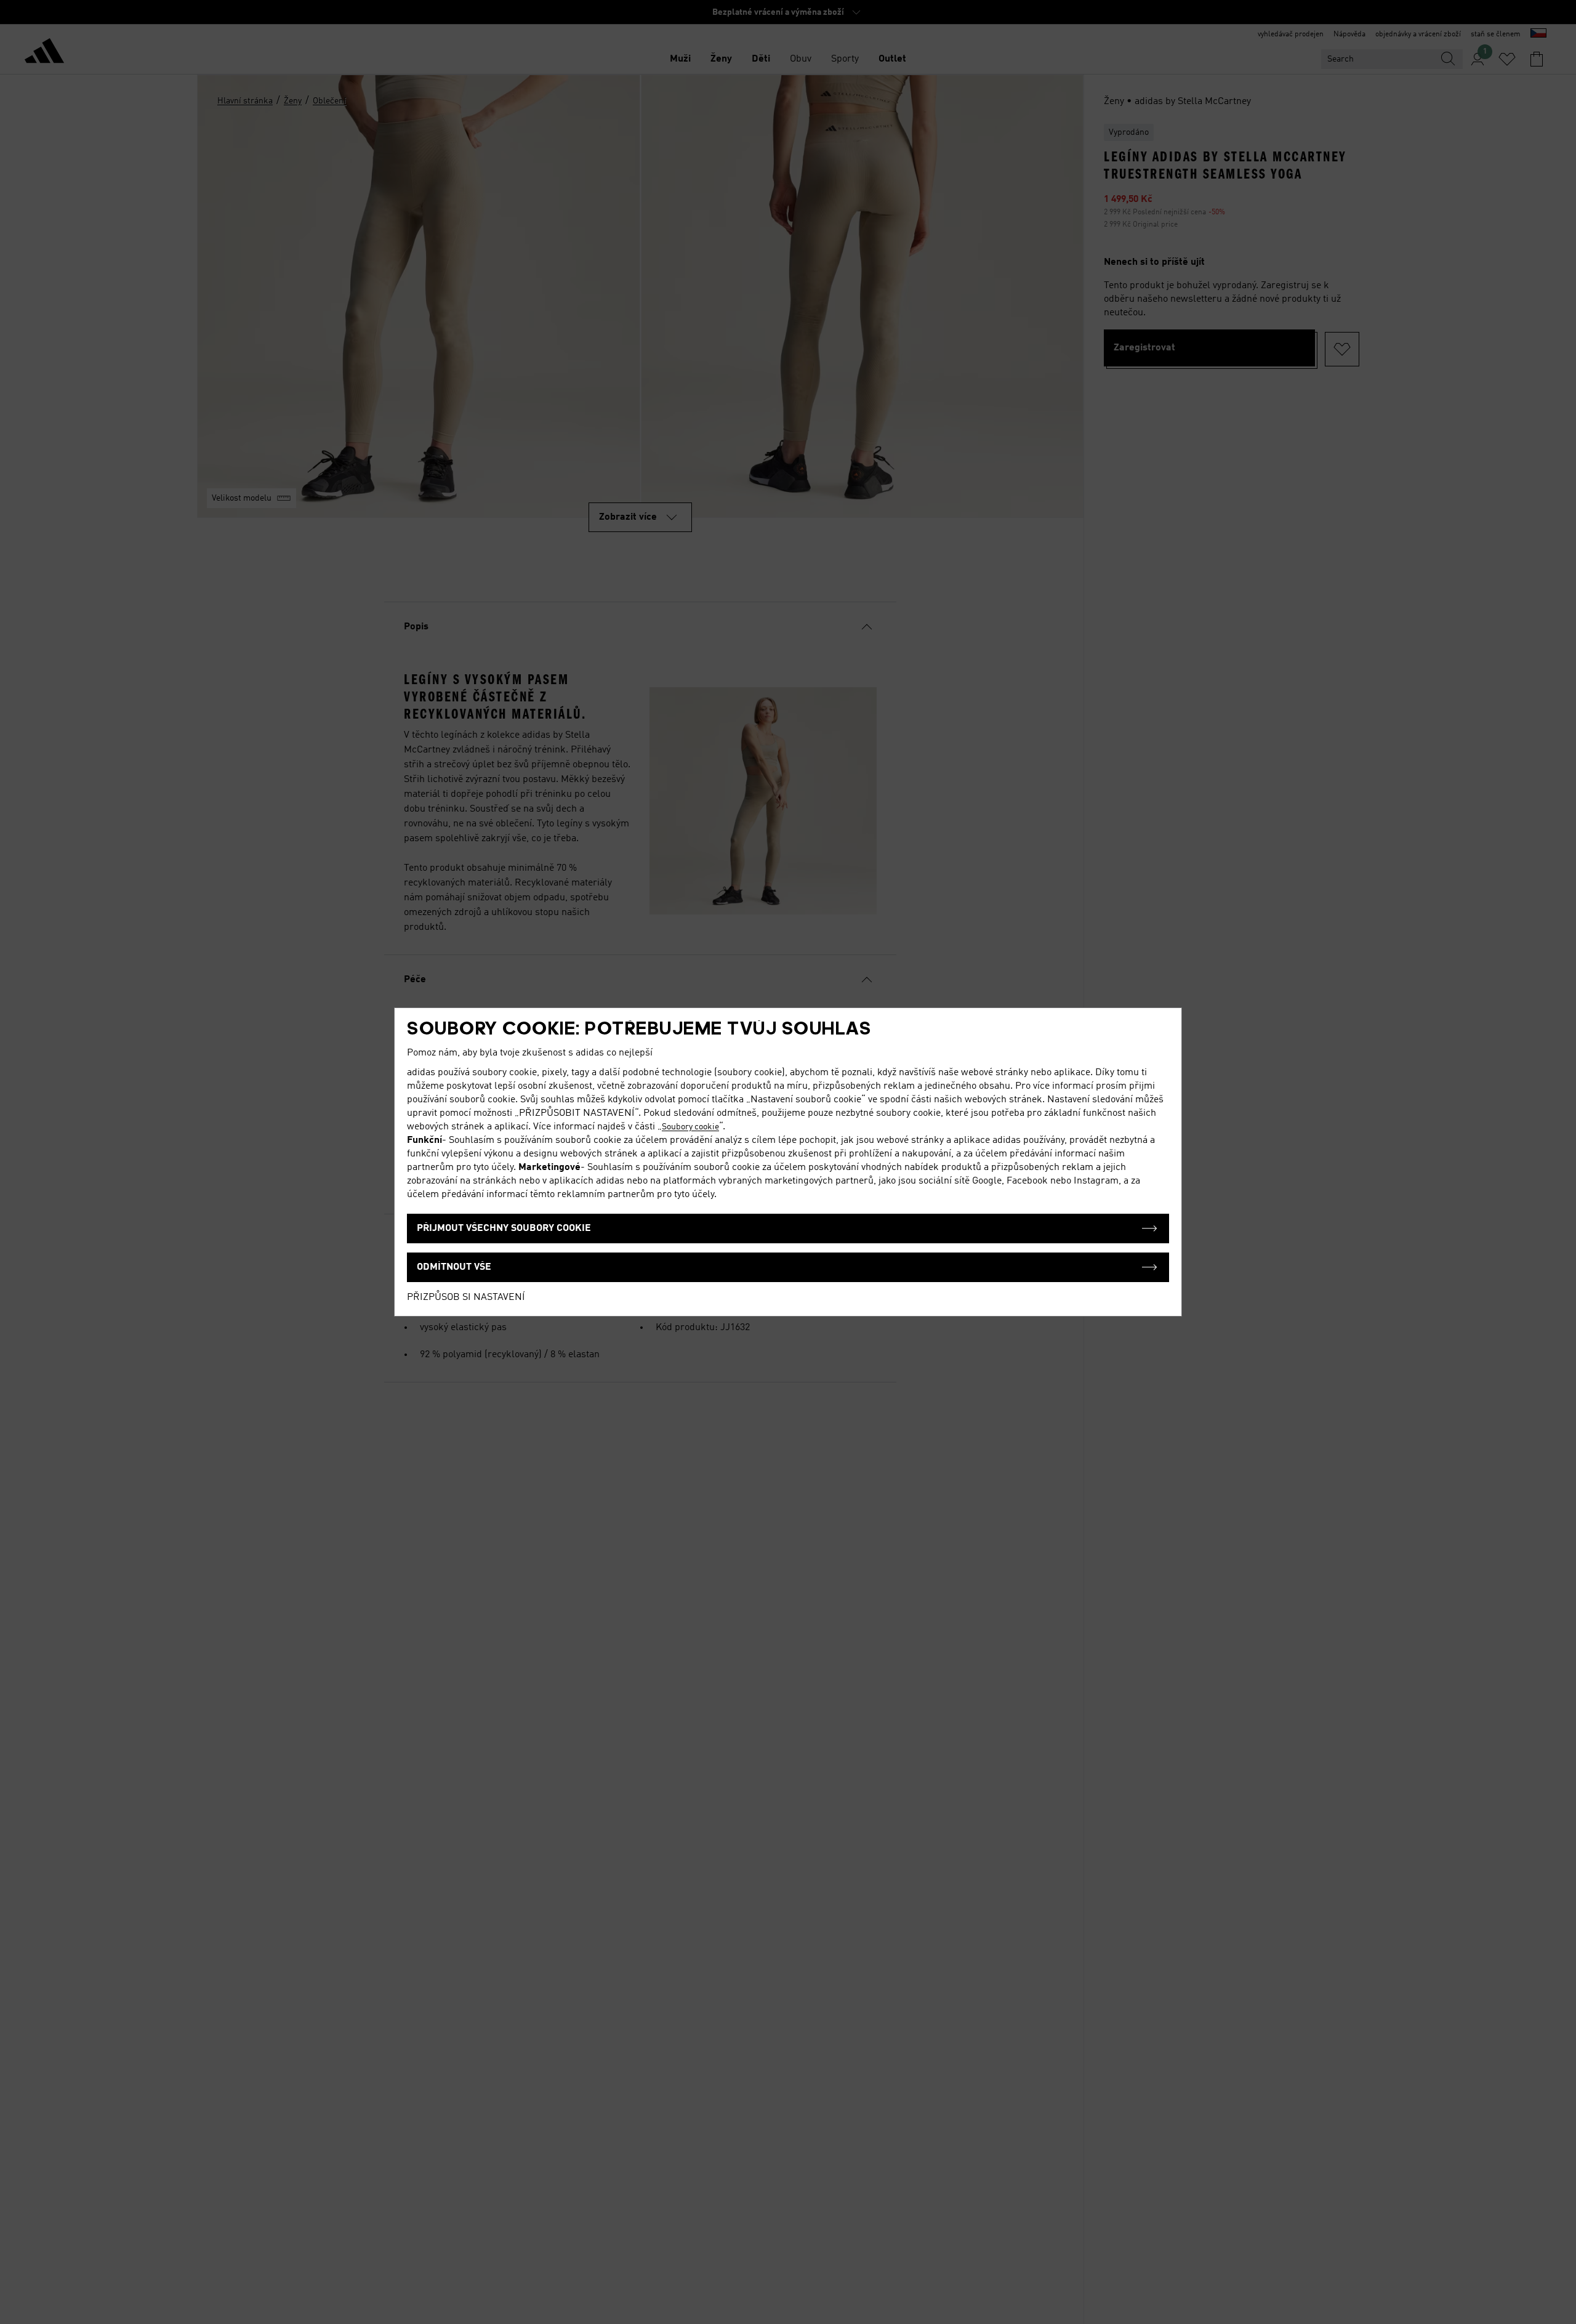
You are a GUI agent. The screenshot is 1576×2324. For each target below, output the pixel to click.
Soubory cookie (690, 1127)
